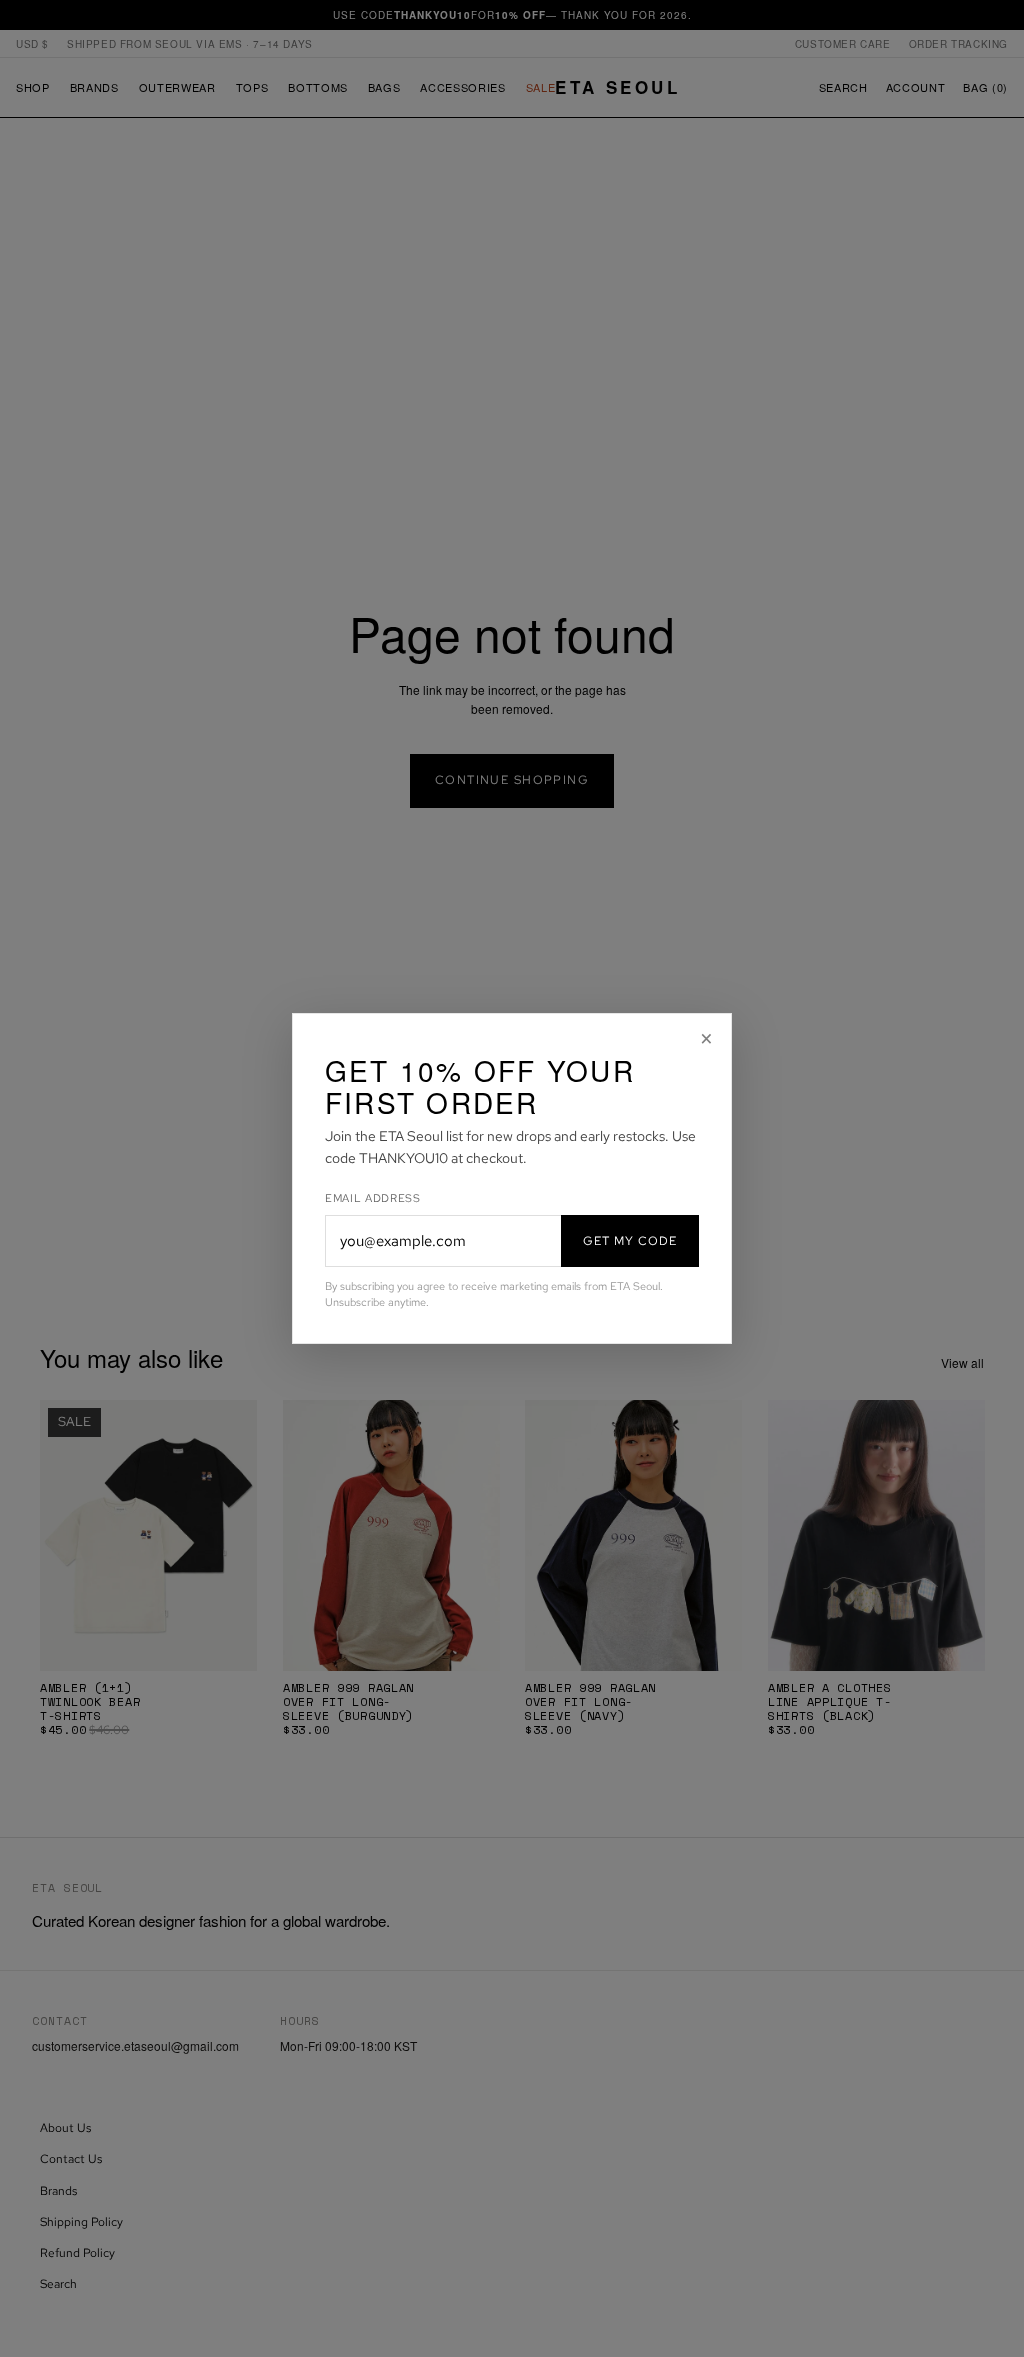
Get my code (630, 1241)
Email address (373, 1198)
